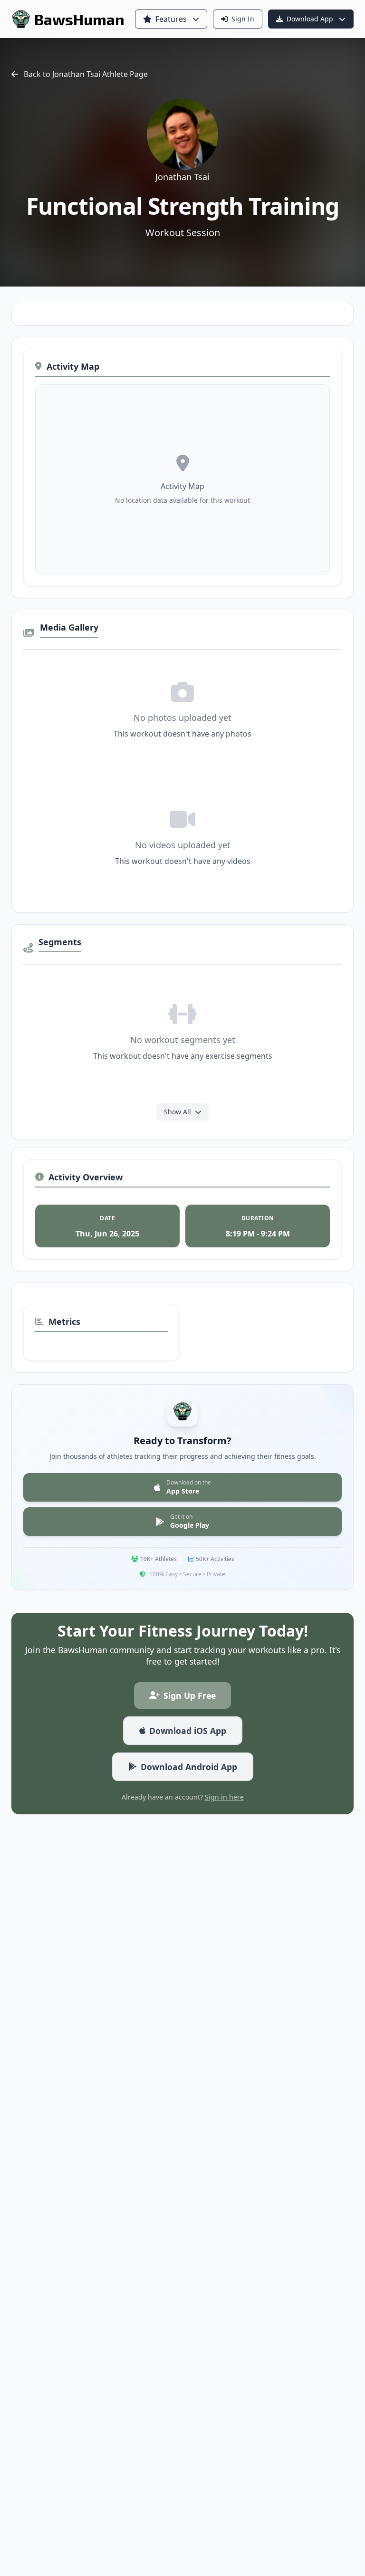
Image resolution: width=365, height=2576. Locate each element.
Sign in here (224, 1797)
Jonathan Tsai (182, 177)
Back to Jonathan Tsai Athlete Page (86, 74)
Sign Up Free (190, 1695)
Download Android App (189, 1767)
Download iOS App (188, 1731)
